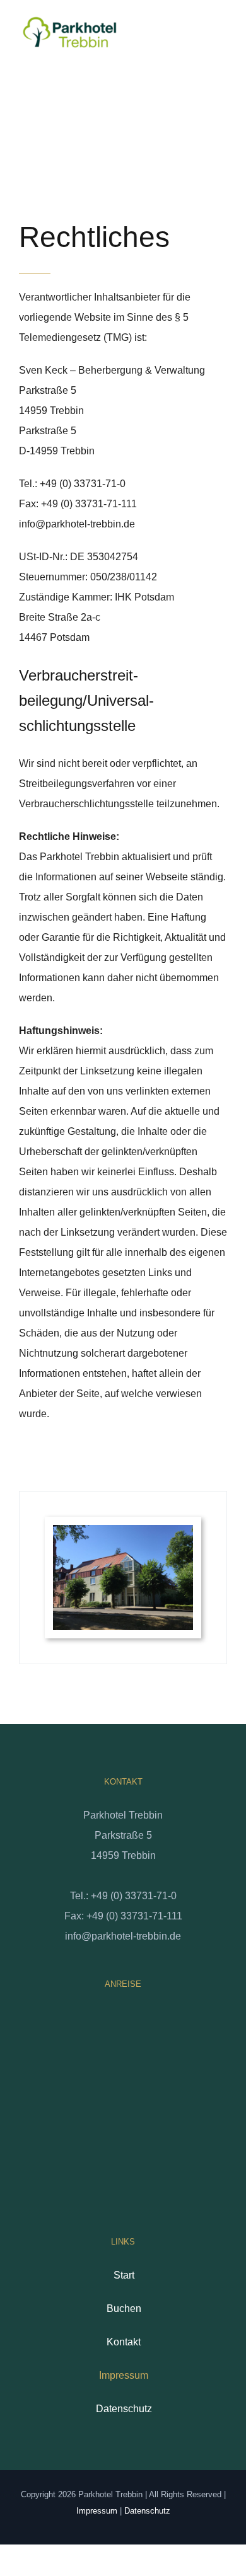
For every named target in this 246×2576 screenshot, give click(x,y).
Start (124, 2275)
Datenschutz (124, 2409)
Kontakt (124, 2342)
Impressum (124, 2375)
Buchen (124, 2309)
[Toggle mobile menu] (222, 40)
